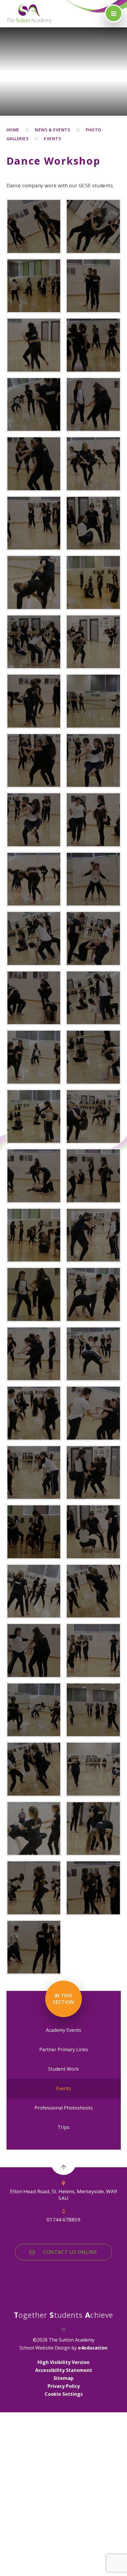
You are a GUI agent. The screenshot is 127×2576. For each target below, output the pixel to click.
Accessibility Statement (64, 2370)
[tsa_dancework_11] (34, 701)
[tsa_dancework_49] (34, 1769)
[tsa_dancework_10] (93, 642)
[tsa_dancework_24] (93, 405)
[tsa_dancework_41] (93, 1532)
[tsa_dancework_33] (93, 1294)
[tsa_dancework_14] (93, 761)
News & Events (52, 130)
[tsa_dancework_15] (34, 820)
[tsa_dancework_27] (93, 1117)
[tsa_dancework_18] (93, 879)
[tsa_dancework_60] (93, 286)
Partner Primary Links (64, 2049)
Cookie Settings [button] (64, 2394)
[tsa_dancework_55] (34, 1947)
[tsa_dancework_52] (93, 1829)
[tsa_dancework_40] (34, 1532)
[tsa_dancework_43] (93, 1591)
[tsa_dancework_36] (34, 1413)
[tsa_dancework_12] (93, 701)
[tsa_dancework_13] (34, 761)
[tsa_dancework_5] (34, 523)
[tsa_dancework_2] (93, 226)
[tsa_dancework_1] (34, 286)
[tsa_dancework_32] (34, 1294)
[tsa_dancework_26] (34, 1117)
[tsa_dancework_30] (34, 1235)
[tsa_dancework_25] (93, 1057)
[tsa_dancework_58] (34, 345)
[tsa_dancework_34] (34, 1354)
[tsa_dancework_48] (93, 1710)
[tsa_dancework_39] (93, 1473)
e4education (93, 2348)
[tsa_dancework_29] (93, 1176)
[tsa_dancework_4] (93, 464)
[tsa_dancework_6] (93, 523)
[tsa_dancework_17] (34, 879)
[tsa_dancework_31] (93, 1235)
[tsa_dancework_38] (34, 1473)
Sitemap (63, 2378)
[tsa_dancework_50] (93, 1769)
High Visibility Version (63, 2362)
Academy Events (63, 2030)
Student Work (63, 2069)
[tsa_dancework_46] (93, 345)
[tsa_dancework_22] (34, 998)
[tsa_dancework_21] (93, 938)
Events (52, 139)
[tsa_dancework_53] (34, 1888)
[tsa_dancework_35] (34, 405)
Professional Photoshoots (64, 2108)
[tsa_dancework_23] (34, 464)
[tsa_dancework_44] (34, 1650)
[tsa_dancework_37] (93, 1413)
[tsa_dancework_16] (93, 820)
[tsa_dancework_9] (34, 642)
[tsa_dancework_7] (34, 582)
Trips (63, 2127)
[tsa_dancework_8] (93, 582)
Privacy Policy (64, 2386)
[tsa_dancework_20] (34, 938)
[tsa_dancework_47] (34, 1710)
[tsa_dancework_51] (34, 1829)
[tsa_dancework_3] (34, 226)
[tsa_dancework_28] (34, 1176)
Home (13, 130)
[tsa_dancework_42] (34, 1591)
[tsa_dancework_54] (93, 1888)
